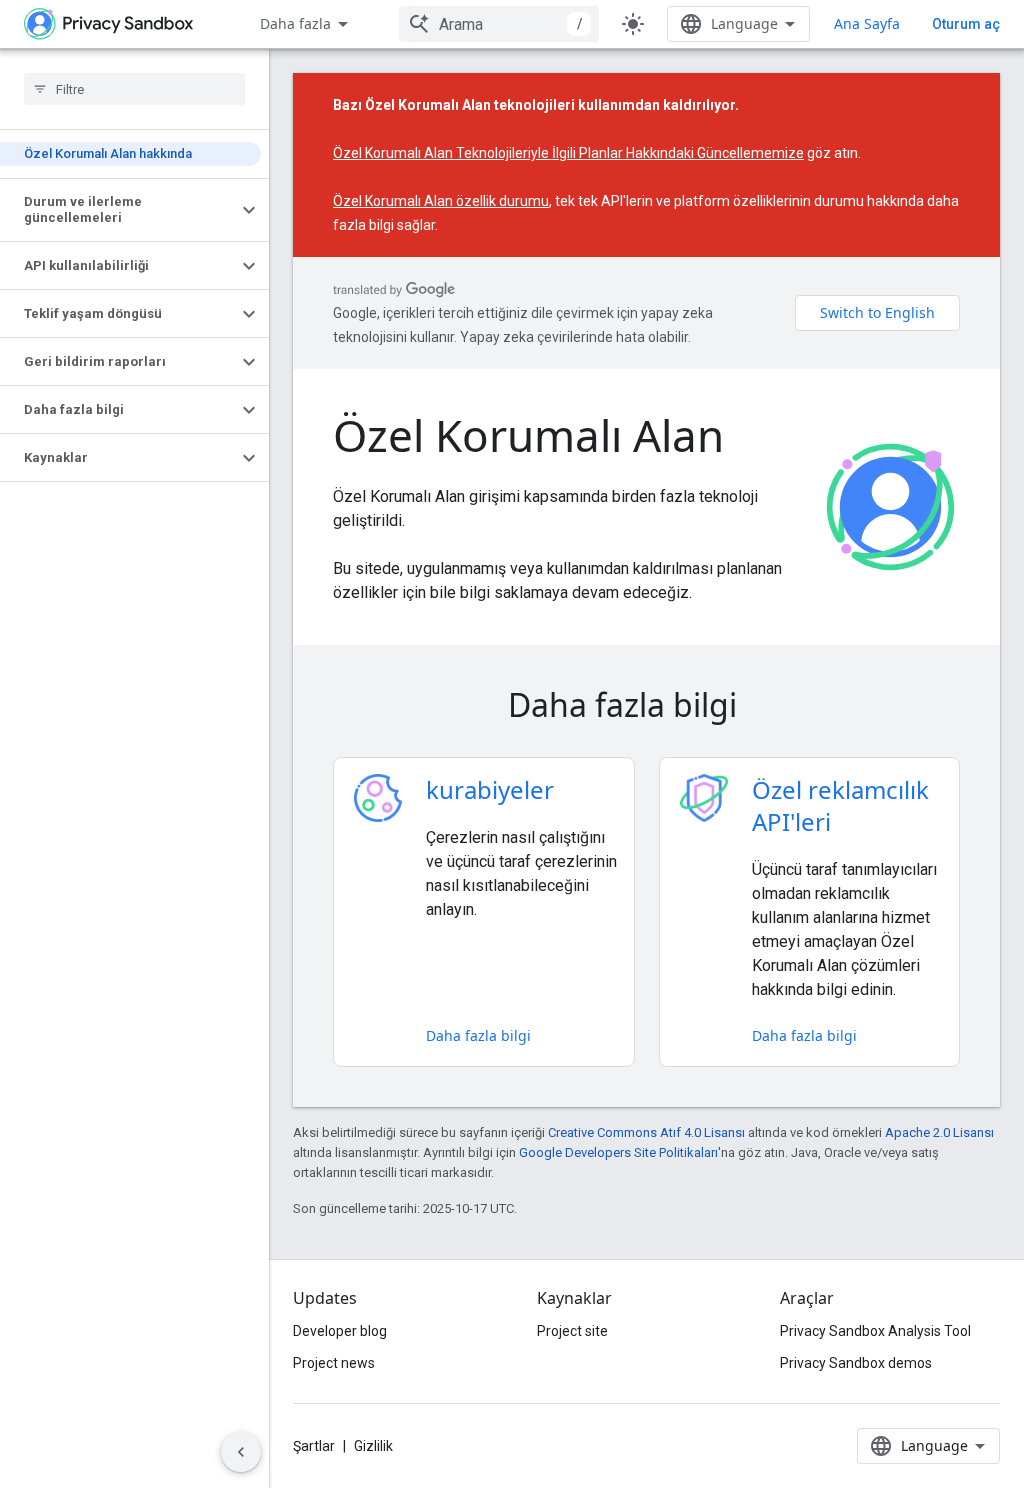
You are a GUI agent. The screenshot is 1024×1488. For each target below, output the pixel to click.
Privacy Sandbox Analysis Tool (875, 1331)
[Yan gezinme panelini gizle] (241, 1452)
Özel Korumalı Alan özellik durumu (441, 201)
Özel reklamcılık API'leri (840, 805)
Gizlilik (373, 1446)
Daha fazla (295, 23)
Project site (572, 1331)
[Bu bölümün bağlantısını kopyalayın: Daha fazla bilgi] (765, 708)
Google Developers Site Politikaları (618, 1152)
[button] (118, 210)
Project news (334, 1363)
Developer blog (340, 1331)
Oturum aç (966, 24)
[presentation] (646, 705)
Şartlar (314, 1446)
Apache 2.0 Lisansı (939, 1132)
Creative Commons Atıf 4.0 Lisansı (646, 1132)
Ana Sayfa (867, 23)
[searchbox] (134, 89)
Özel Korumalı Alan (528, 435)
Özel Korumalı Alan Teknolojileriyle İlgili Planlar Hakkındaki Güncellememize (568, 153)
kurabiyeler (490, 789)
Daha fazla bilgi (478, 1035)
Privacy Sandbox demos (856, 1363)
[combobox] (499, 24)
